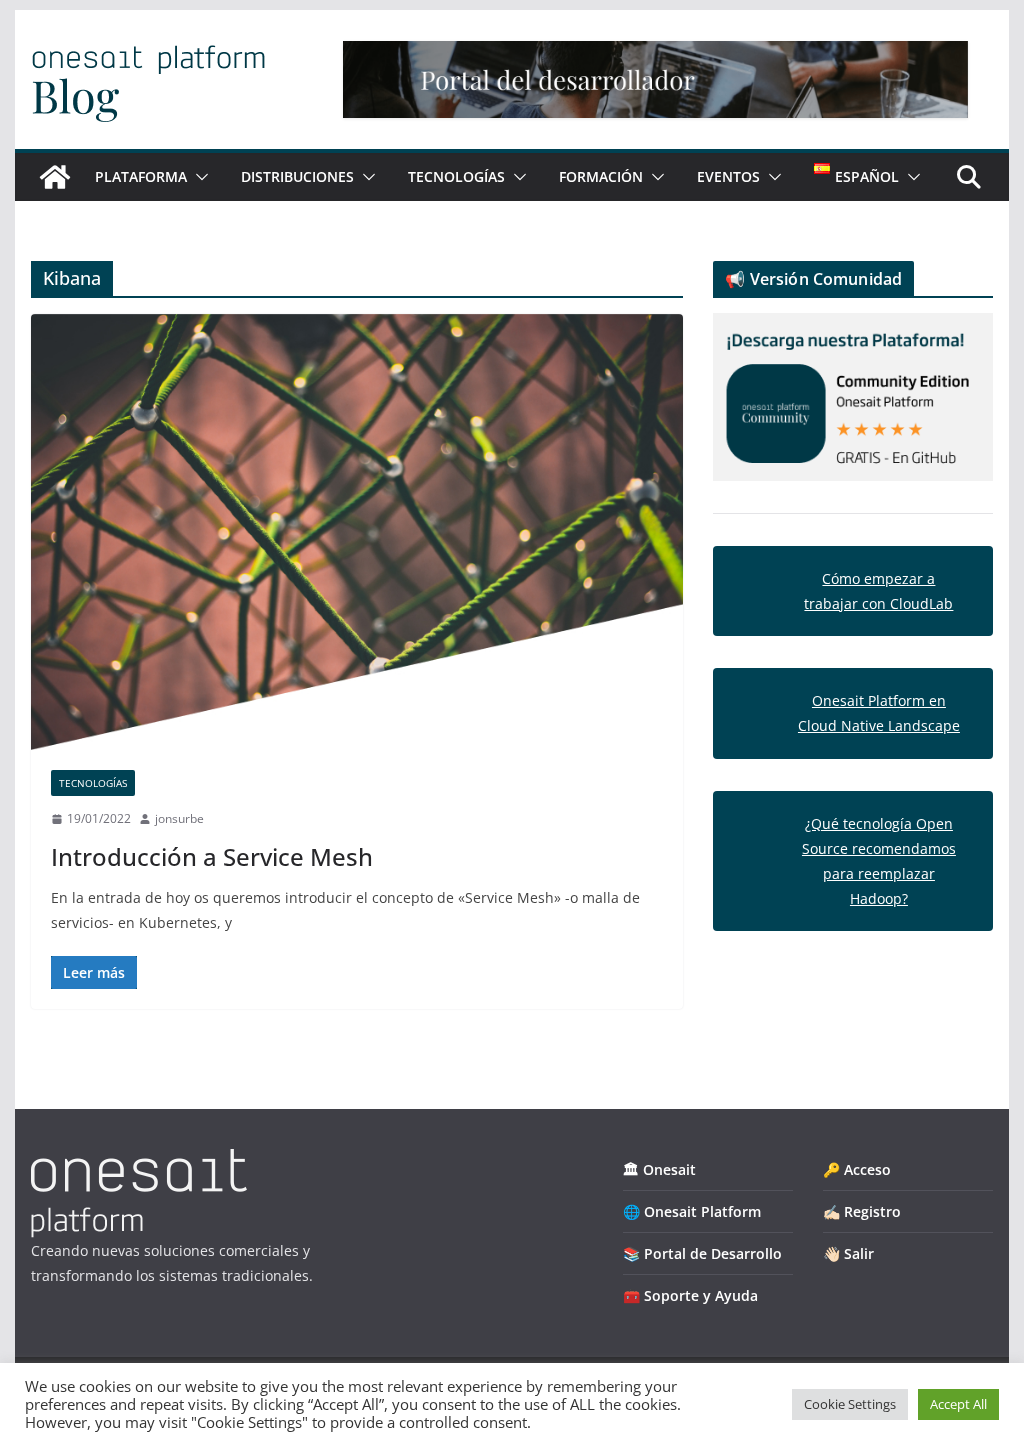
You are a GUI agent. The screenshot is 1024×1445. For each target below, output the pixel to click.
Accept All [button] (958, 1404)
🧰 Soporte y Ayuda (690, 1295)
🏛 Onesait (659, 1169)
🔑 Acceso (857, 1169)
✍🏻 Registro (862, 1211)
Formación (601, 176)
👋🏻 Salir (848, 1253)
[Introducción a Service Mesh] (357, 531)
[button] (198, 177)
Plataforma (141, 176)
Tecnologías (456, 176)
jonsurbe (179, 818)
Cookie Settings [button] (850, 1404)
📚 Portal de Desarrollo (702, 1253)
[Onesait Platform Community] (55, 177)
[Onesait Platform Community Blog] (139, 1161)
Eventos (728, 176)
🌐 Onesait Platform (692, 1211)
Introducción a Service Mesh (212, 856)
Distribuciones (297, 176)
